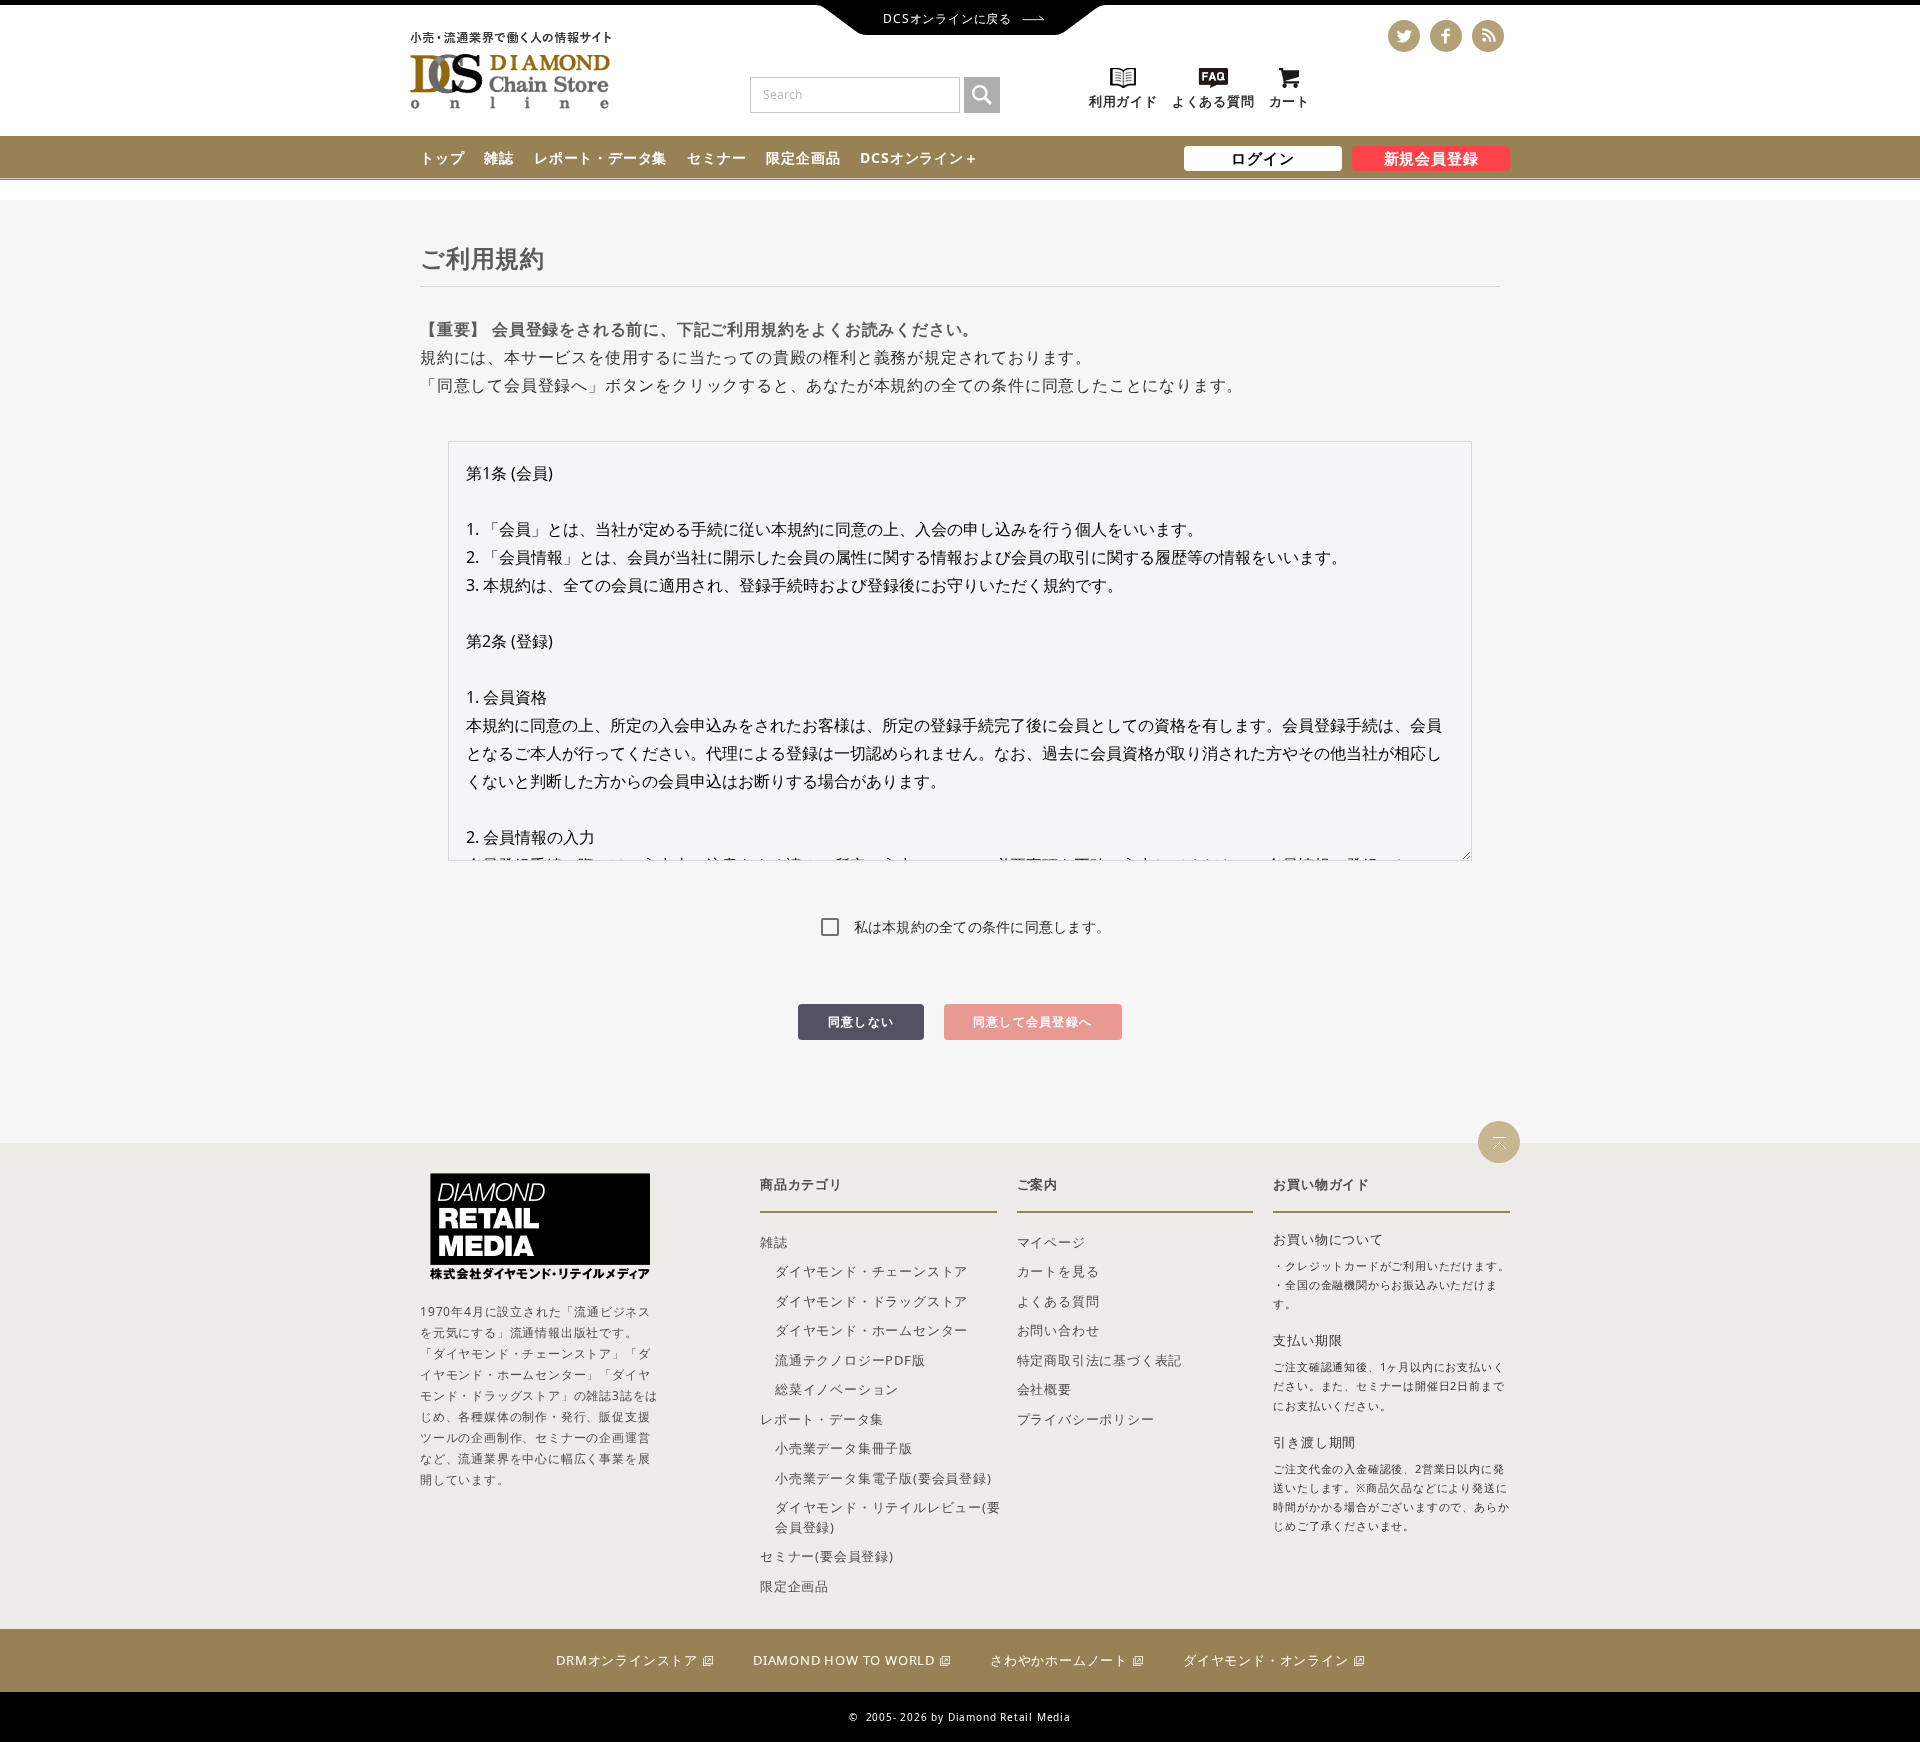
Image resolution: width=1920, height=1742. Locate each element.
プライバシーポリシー (1086, 1419)
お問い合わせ (1058, 1330)
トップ (442, 157)
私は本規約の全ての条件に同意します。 (982, 926)
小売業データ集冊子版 (844, 1448)
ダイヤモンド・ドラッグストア (871, 1301)
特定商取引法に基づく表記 (1100, 1360)
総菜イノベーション (837, 1389)
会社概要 (1044, 1389)
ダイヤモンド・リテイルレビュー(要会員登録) (888, 1517)
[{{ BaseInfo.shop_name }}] (510, 70)
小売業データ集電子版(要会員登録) (883, 1478)
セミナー (716, 157)
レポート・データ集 (600, 157)
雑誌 (499, 157)
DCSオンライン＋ (919, 157)
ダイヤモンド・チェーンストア (871, 1271)
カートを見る (1058, 1271)
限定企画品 (803, 157)
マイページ (1051, 1242)
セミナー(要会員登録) (827, 1556)
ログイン (1262, 158)
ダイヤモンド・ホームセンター (871, 1330)
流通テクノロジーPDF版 (850, 1360)
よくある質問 (1058, 1301)
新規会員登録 (1431, 158)
